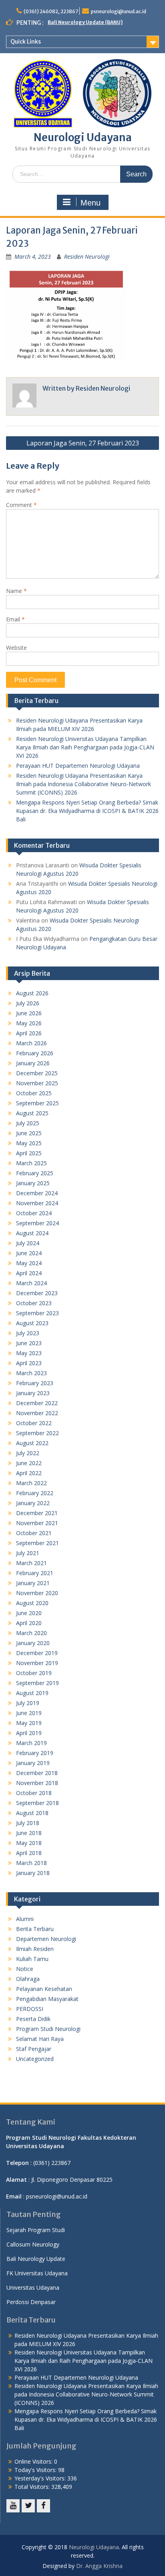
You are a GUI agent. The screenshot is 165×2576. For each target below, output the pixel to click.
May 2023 (29, 1353)
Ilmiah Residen (35, 1949)
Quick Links (26, 42)
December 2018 (37, 1773)
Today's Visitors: (36, 2470)
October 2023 (34, 1303)
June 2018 (29, 1833)
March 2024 (31, 1283)
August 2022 (32, 1443)
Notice (25, 1969)
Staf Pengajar (34, 2049)
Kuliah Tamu (32, 1959)
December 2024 (37, 1193)
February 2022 (35, 1493)
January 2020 (33, 1643)
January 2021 (33, 1583)
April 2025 (29, 1153)
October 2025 (34, 1093)
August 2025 (32, 1113)
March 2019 (31, 1743)
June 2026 (29, 1013)
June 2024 (29, 1253)
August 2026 (32, 993)
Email (15, 619)
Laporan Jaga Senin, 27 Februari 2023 (83, 443)
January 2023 (33, 1393)
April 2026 (29, 1033)
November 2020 (37, 1593)
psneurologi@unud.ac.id (119, 11)
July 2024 (28, 1243)
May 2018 (29, 1843)
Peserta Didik (33, 2019)
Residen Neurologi (87, 257)
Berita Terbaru (35, 1929)
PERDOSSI (30, 2009)
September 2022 (37, 1433)
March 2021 (31, 1563)
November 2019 (37, 1663)
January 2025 (33, 1183)
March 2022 (31, 1483)
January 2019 (33, 1763)
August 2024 (32, 1233)
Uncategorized (35, 2059)
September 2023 (37, 1313)
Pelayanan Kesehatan (44, 1989)
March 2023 (31, 1373)
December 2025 (37, 1073)
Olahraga (28, 1979)
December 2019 (37, 1653)
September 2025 (37, 1103)
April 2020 (29, 1623)
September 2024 (37, 1223)
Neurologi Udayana (83, 137)
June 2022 (29, 1463)
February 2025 (35, 1173)
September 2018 (37, 1803)
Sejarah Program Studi (36, 2230)
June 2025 (29, 1133)
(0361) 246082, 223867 (51, 11)
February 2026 (35, 1053)
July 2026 (28, 1003)
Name (16, 591)
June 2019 (29, 1713)
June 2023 (29, 1343)
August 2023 (32, 1323)
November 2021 (37, 1523)
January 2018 (33, 1873)
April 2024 (29, 1273)
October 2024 (34, 1213)
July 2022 (28, 1453)
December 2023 (37, 1293)
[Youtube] (13, 2506)
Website (16, 648)
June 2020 (29, 1613)
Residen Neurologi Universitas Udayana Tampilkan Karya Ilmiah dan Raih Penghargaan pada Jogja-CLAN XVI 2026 (85, 747)
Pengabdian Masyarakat (47, 1999)
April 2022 (29, 1473)
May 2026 (29, 1023)
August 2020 (32, 1603)
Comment (21, 505)
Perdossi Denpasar (31, 2302)
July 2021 (28, 1553)
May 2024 (29, 1263)
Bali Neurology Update (36, 2259)
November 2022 (37, 1413)
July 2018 (28, 1823)
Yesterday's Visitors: (41, 2478)
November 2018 (37, 1783)
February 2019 (35, 1753)
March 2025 (31, 1163)
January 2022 (33, 1503)
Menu (91, 203)
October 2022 (34, 1423)
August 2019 (32, 1693)
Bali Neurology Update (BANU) (85, 22)
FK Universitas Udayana (37, 2273)
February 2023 (35, 1383)
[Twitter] (28, 2506)
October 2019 (34, 1673)
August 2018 (32, 1813)
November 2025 (37, 1083)
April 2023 (29, 1363)
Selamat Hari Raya (40, 2039)
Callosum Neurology (33, 2244)
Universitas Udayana (33, 2287)
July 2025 (28, 1123)
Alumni (25, 1919)
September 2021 (37, 1543)
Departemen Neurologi (46, 1939)
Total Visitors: (33, 2487)
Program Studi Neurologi (48, 2029)
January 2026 (33, 1063)
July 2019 (28, 1703)
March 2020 (31, 1633)
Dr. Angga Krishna (99, 2566)
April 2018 (29, 1853)
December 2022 (37, 1403)
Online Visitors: (34, 2461)
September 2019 (37, 1683)
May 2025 (29, 1143)
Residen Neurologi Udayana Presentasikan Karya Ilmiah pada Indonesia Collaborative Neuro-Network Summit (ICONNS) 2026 (84, 784)
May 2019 (29, 1723)
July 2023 (28, 1333)
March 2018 (31, 1863)
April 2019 (29, 1733)
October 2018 (34, 1793)
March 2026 (31, 1043)
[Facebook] (43, 2506)
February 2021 (35, 1573)
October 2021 (34, 1533)
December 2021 (37, 1513)
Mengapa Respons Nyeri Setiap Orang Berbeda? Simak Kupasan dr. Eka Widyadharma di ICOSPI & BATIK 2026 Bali (87, 811)
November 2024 (37, 1203)
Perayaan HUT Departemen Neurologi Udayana (78, 766)
